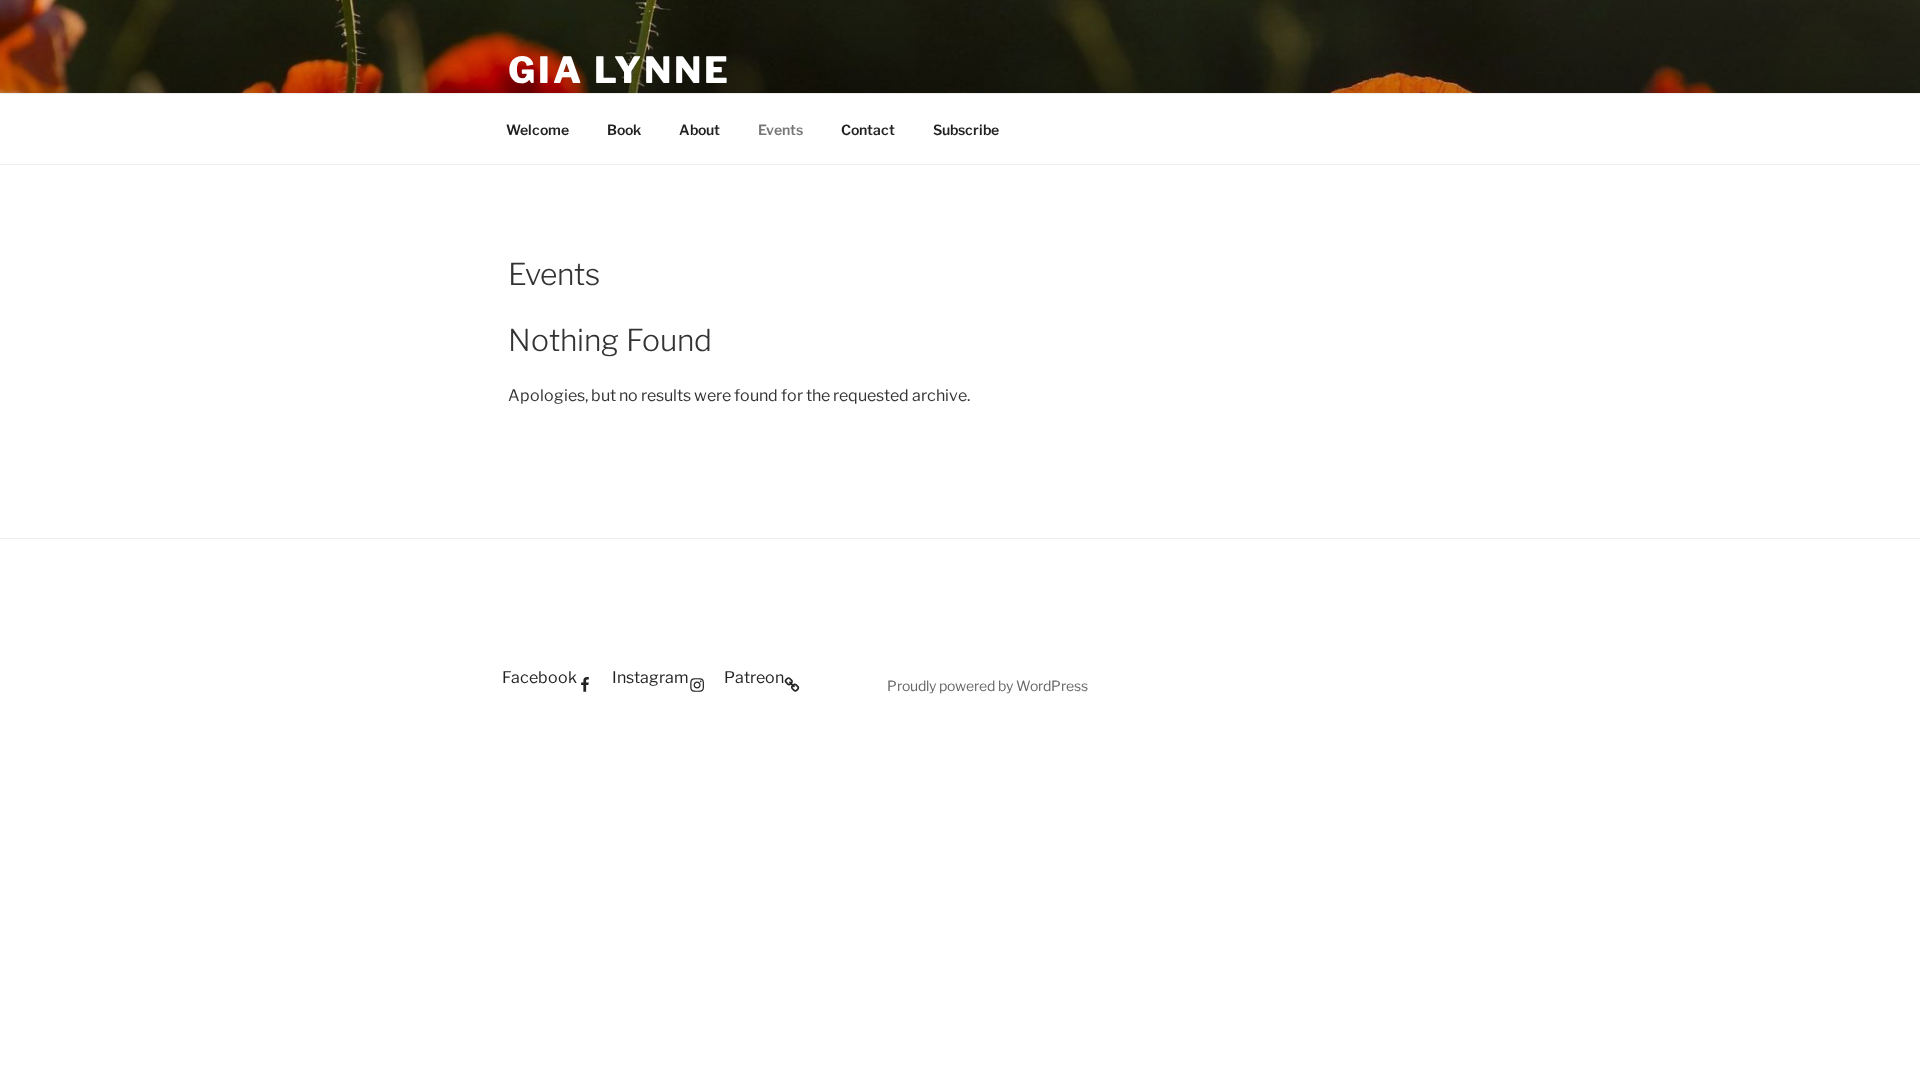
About (699, 129)
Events (780, 129)
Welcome (537, 129)
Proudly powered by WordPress (987, 685)
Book (624, 129)
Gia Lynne (619, 70)
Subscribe (966, 129)
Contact (868, 129)
